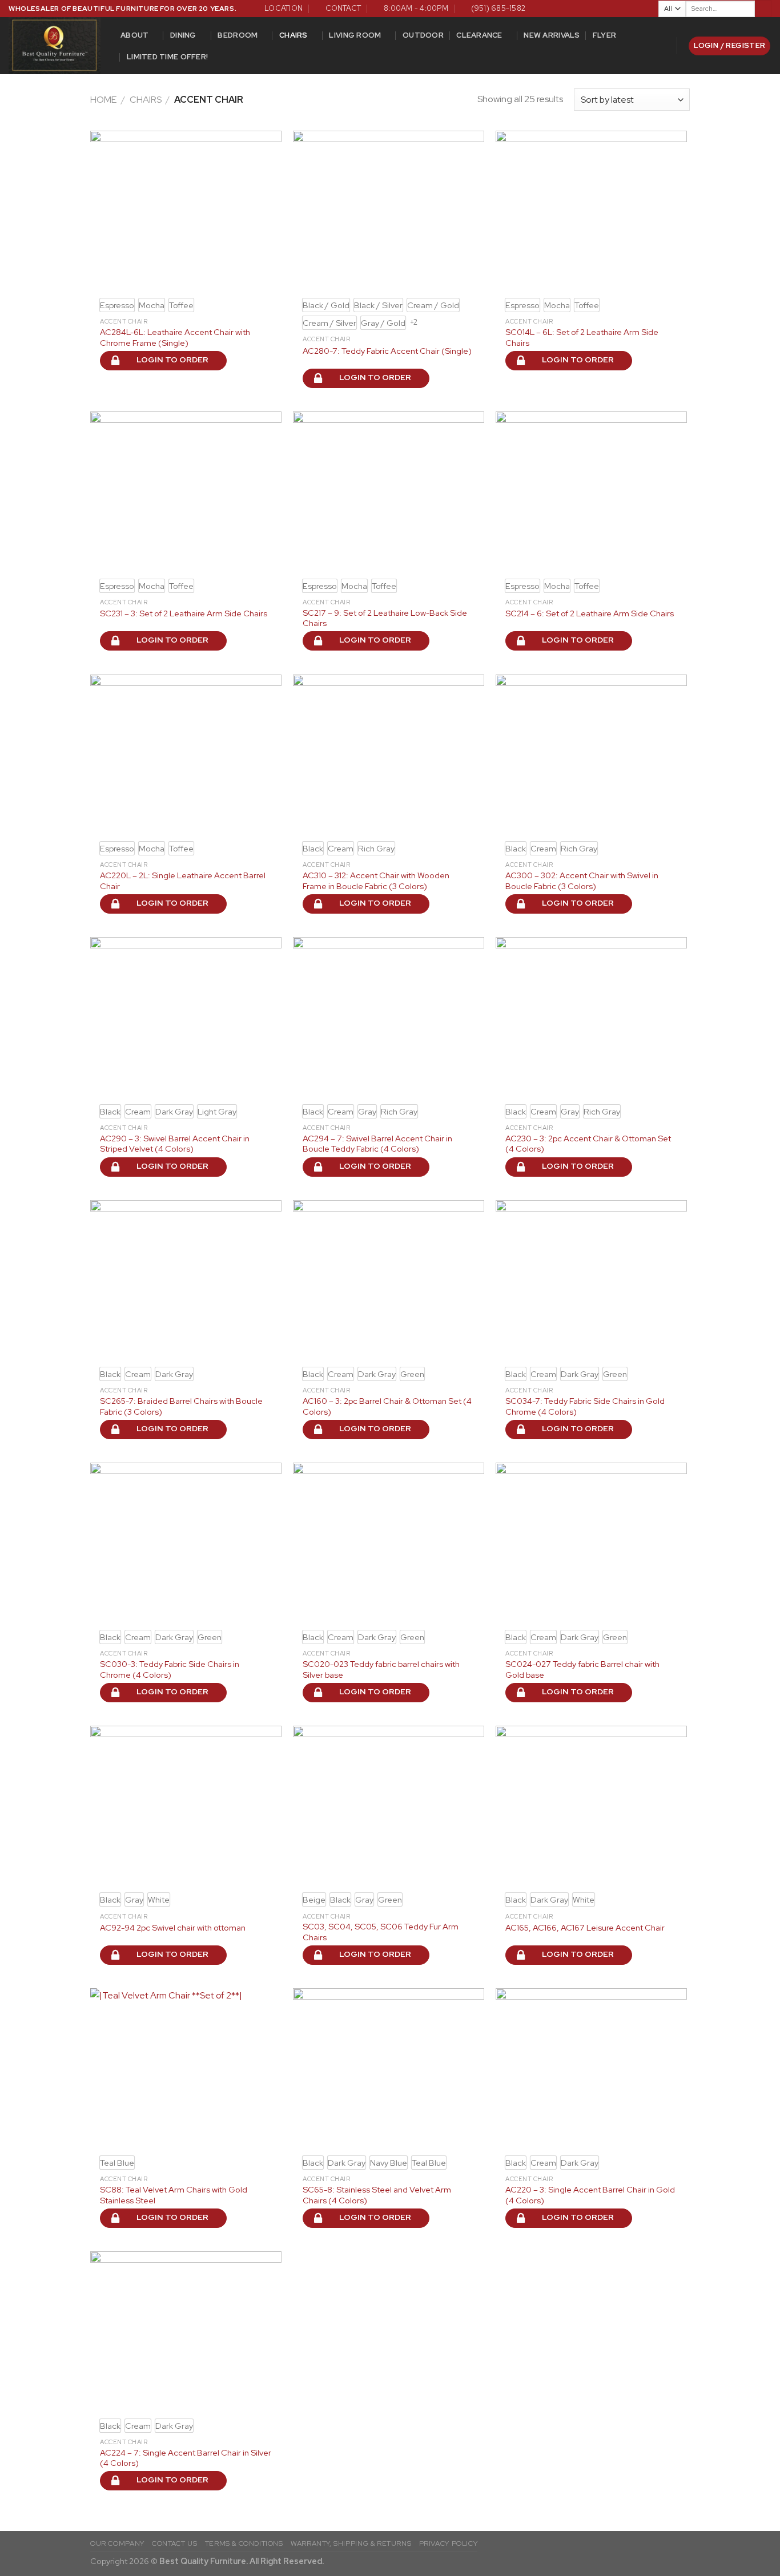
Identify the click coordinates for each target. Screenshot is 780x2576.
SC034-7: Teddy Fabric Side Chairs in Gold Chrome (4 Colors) (585, 1406)
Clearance (479, 35)
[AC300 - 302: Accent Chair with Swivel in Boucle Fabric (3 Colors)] (591, 754)
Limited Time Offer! (167, 57)
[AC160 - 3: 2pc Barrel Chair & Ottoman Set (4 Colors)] (389, 1280)
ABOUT (134, 35)
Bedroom (238, 35)
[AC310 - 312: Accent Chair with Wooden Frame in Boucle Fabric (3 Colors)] (389, 754)
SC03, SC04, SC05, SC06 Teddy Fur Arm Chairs (381, 1932)
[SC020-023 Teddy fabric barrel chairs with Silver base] (389, 1543)
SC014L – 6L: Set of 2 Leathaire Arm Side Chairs (582, 338)
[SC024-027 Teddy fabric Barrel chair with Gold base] (591, 1543)
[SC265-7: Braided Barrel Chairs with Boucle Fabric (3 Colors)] (186, 1280)
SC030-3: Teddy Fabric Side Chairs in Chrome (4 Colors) (170, 1669)
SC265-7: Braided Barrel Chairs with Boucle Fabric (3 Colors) (181, 1406)
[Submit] (763, 9)
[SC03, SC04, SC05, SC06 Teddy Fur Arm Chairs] (389, 1806)
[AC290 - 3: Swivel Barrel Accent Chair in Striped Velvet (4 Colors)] (186, 1017)
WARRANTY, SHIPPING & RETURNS (351, 2543)
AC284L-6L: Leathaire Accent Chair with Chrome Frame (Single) (175, 338)
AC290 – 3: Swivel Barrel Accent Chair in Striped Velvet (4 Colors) (175, 1144)
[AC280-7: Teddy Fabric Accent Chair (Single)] (389, 211)
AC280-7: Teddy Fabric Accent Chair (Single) (387, 351)
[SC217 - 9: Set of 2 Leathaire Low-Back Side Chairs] (389, 491)
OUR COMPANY (117, 2543)
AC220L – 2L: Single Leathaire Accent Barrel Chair (183, 881)
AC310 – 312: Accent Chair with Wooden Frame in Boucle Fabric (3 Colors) (376, 881)
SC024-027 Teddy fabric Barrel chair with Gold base (582, 1669)
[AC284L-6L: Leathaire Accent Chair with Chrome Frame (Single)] (186, 211)
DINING (183, 35)
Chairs (293, 35)
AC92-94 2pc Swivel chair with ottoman (173, 1928)
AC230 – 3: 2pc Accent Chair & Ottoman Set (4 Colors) (588, 1144)
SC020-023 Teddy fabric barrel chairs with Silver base (381, 1669)
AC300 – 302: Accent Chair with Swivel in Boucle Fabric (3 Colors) (582, 881)
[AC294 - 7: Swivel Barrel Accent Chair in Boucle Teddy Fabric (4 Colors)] (389, 1017)
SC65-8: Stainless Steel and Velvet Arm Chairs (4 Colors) (377, 2195)
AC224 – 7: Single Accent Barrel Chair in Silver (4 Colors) (186, 2458)
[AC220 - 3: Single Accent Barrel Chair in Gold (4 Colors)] (591, 2068)
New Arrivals (552, 35)
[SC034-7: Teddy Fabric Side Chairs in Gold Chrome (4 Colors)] (591, 1280)
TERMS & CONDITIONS (244, 2543)
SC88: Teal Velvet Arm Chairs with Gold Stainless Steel (174, 2195)
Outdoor (423, 35)
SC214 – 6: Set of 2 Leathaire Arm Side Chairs (590, 613)
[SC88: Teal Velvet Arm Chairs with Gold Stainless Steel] (186, 2068)
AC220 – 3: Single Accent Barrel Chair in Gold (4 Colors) (590, 2195)
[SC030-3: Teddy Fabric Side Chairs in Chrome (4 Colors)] (186, 1543)
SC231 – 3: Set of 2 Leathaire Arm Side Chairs (184, 613)
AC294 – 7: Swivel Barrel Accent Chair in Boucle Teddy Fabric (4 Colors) (377, 1144)
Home (103, 100)
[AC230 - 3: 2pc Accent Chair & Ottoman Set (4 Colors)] (591, 1017)
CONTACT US (174, 2543)
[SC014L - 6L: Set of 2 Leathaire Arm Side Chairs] (591, 211)
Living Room (355, 35)
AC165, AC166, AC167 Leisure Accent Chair (585, 1928)
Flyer (604, 35)
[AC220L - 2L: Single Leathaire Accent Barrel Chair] (186, 754)
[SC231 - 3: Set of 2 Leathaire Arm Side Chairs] (186, 491)
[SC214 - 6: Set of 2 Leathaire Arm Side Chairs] (591, 491)
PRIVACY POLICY (449, 2543)
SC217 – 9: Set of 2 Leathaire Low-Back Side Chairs (385, 618)
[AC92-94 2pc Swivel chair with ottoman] (186, 1806)
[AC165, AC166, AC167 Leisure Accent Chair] (591, 1806)
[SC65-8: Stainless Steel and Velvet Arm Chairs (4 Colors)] (389, 2068)
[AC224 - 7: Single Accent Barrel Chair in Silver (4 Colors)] (186, 2331)
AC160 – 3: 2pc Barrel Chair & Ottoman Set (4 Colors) (387, 1406)
